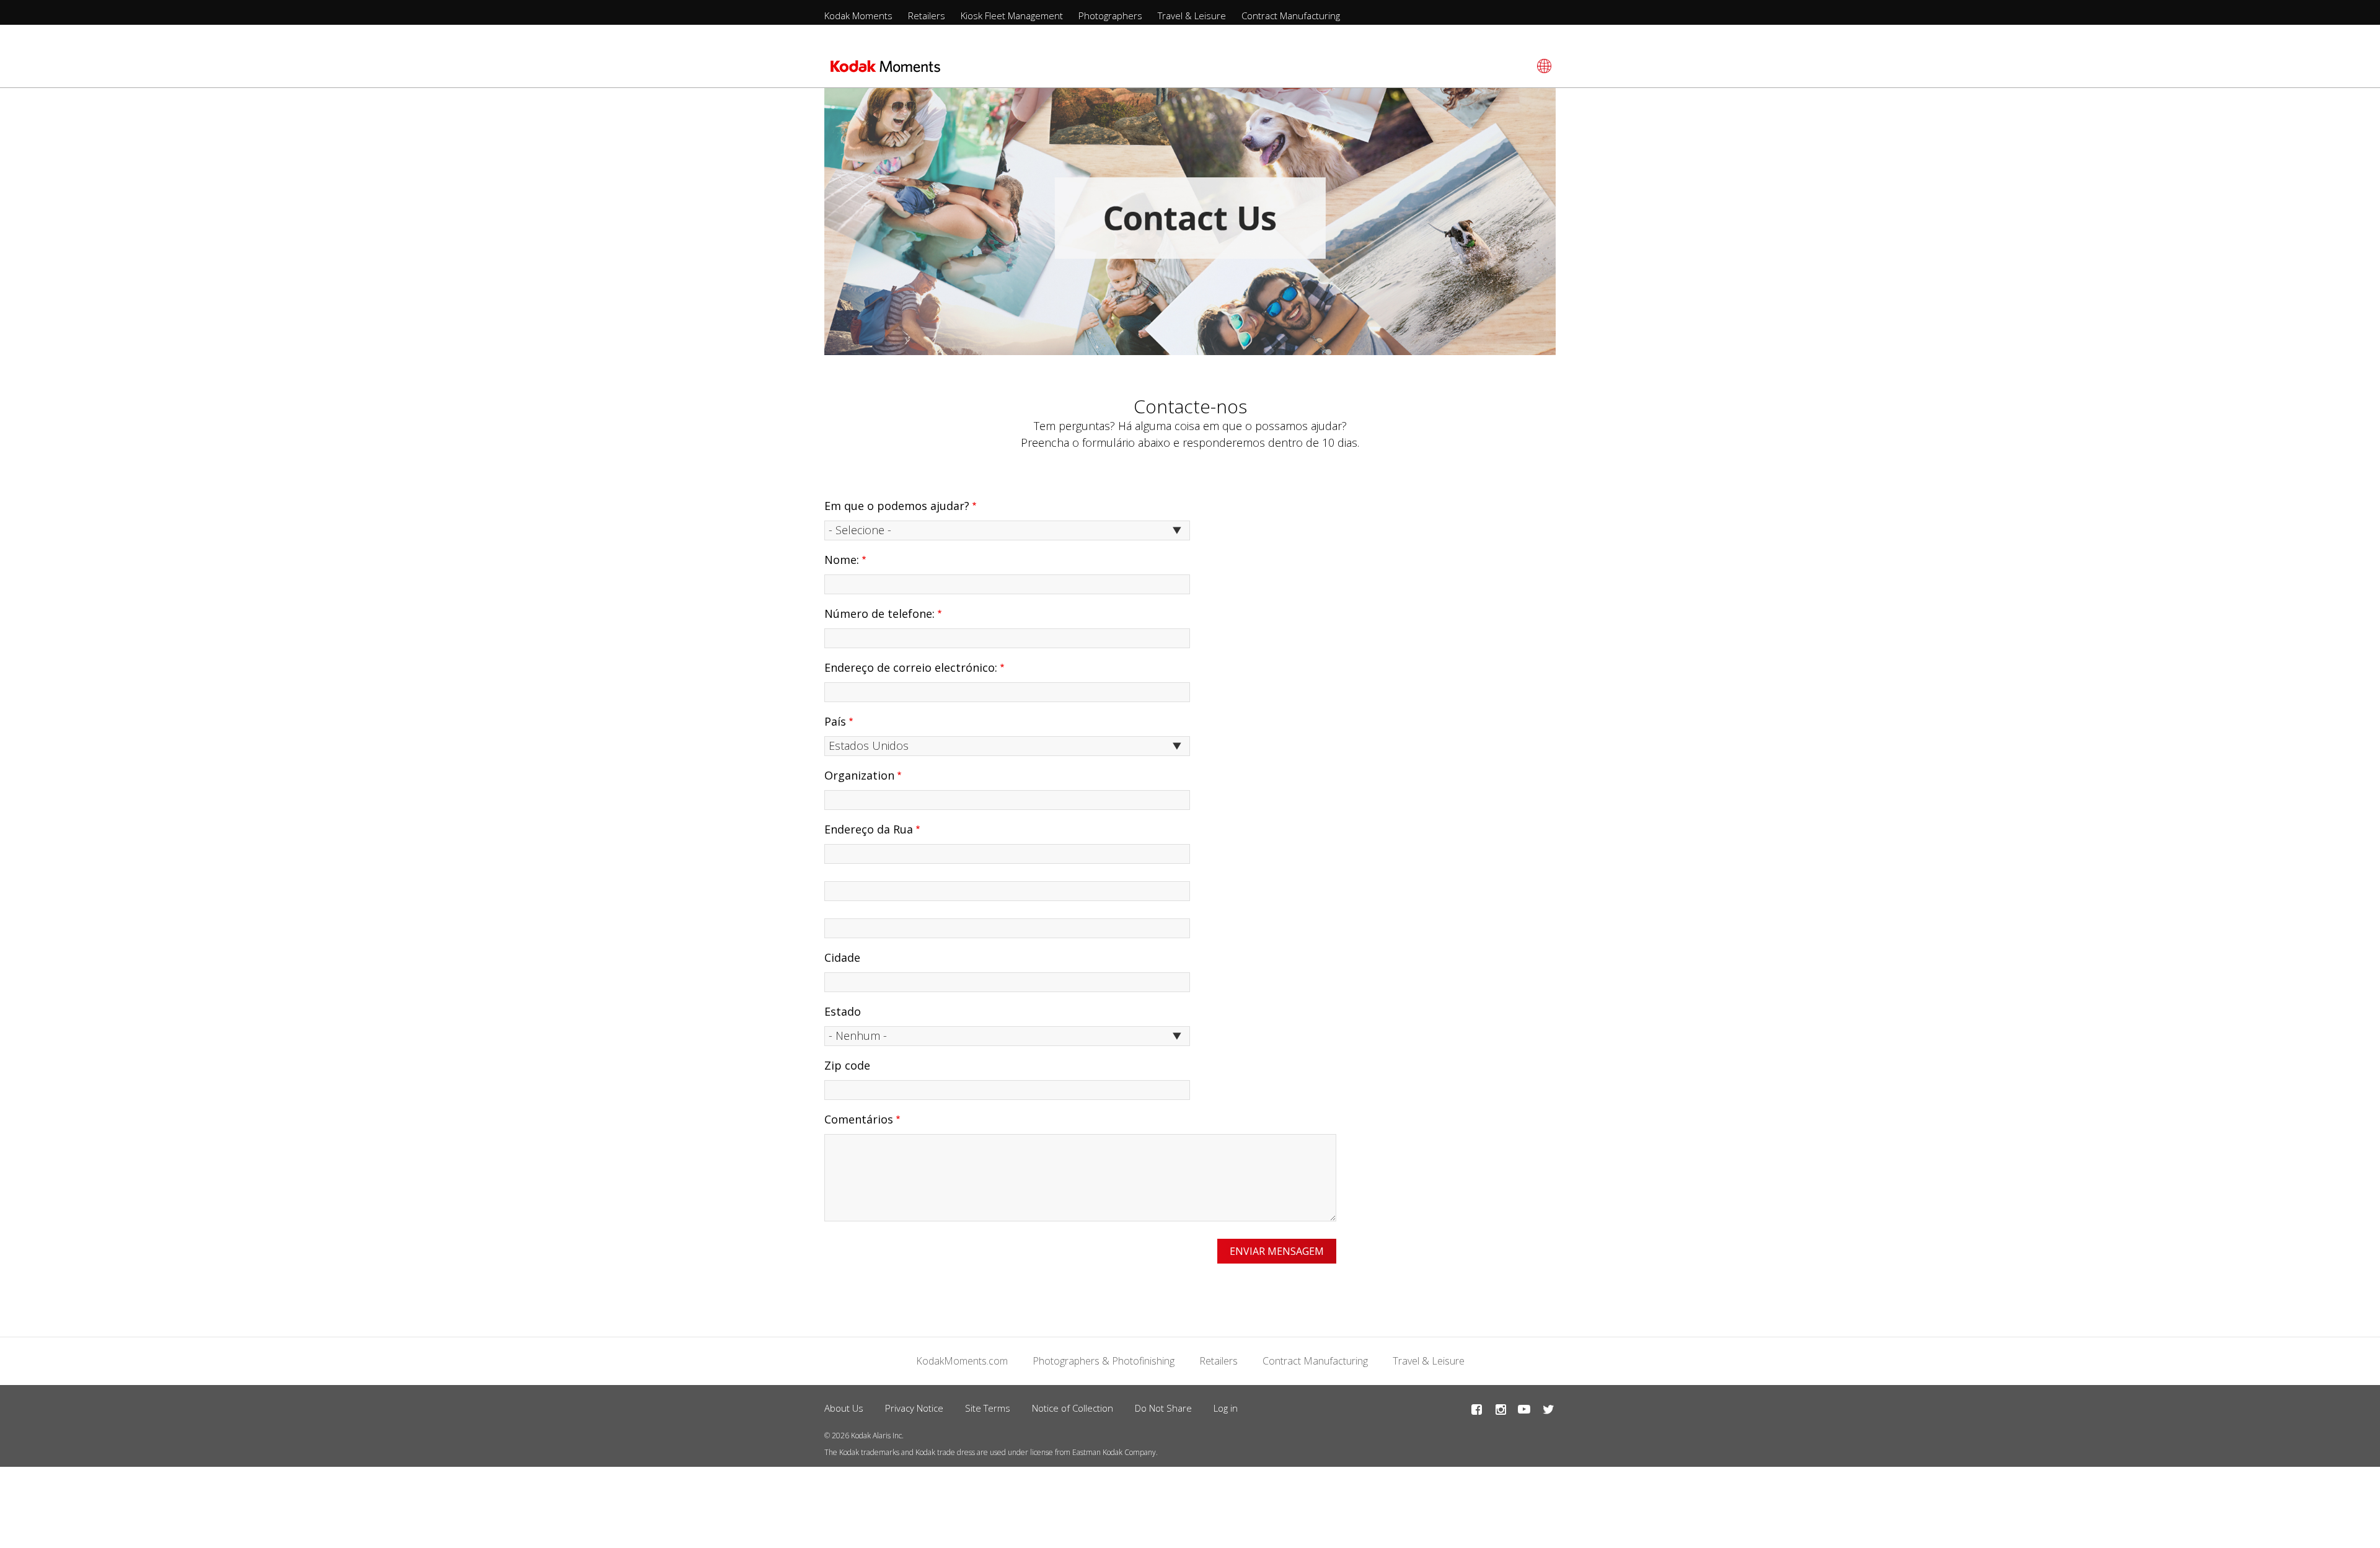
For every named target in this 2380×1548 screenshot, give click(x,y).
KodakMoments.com (962, 1361)
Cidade (842, 957)
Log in (1226, 1408)
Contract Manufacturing (1291, 15)
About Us (844, 1408)
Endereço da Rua (869, 829)
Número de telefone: (879, 613)
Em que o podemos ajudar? (897, 506)
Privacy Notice (914, 1408)
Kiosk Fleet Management (1012, 15)
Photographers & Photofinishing (1104, 1361)
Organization (859, 775)
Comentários (859, 1119)
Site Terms (988, 1408)
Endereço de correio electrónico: (911, 667)
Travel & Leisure (1192, 15)
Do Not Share (1163, 1408)
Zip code (847, 1065)
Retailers (927, 15)
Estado (843, 1011)
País (835, 721)
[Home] (885, 70)
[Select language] (1542, 66)
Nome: (842, 560)
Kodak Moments (858, 15)
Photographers (1110, 15)
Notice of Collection (1073, 1408)
